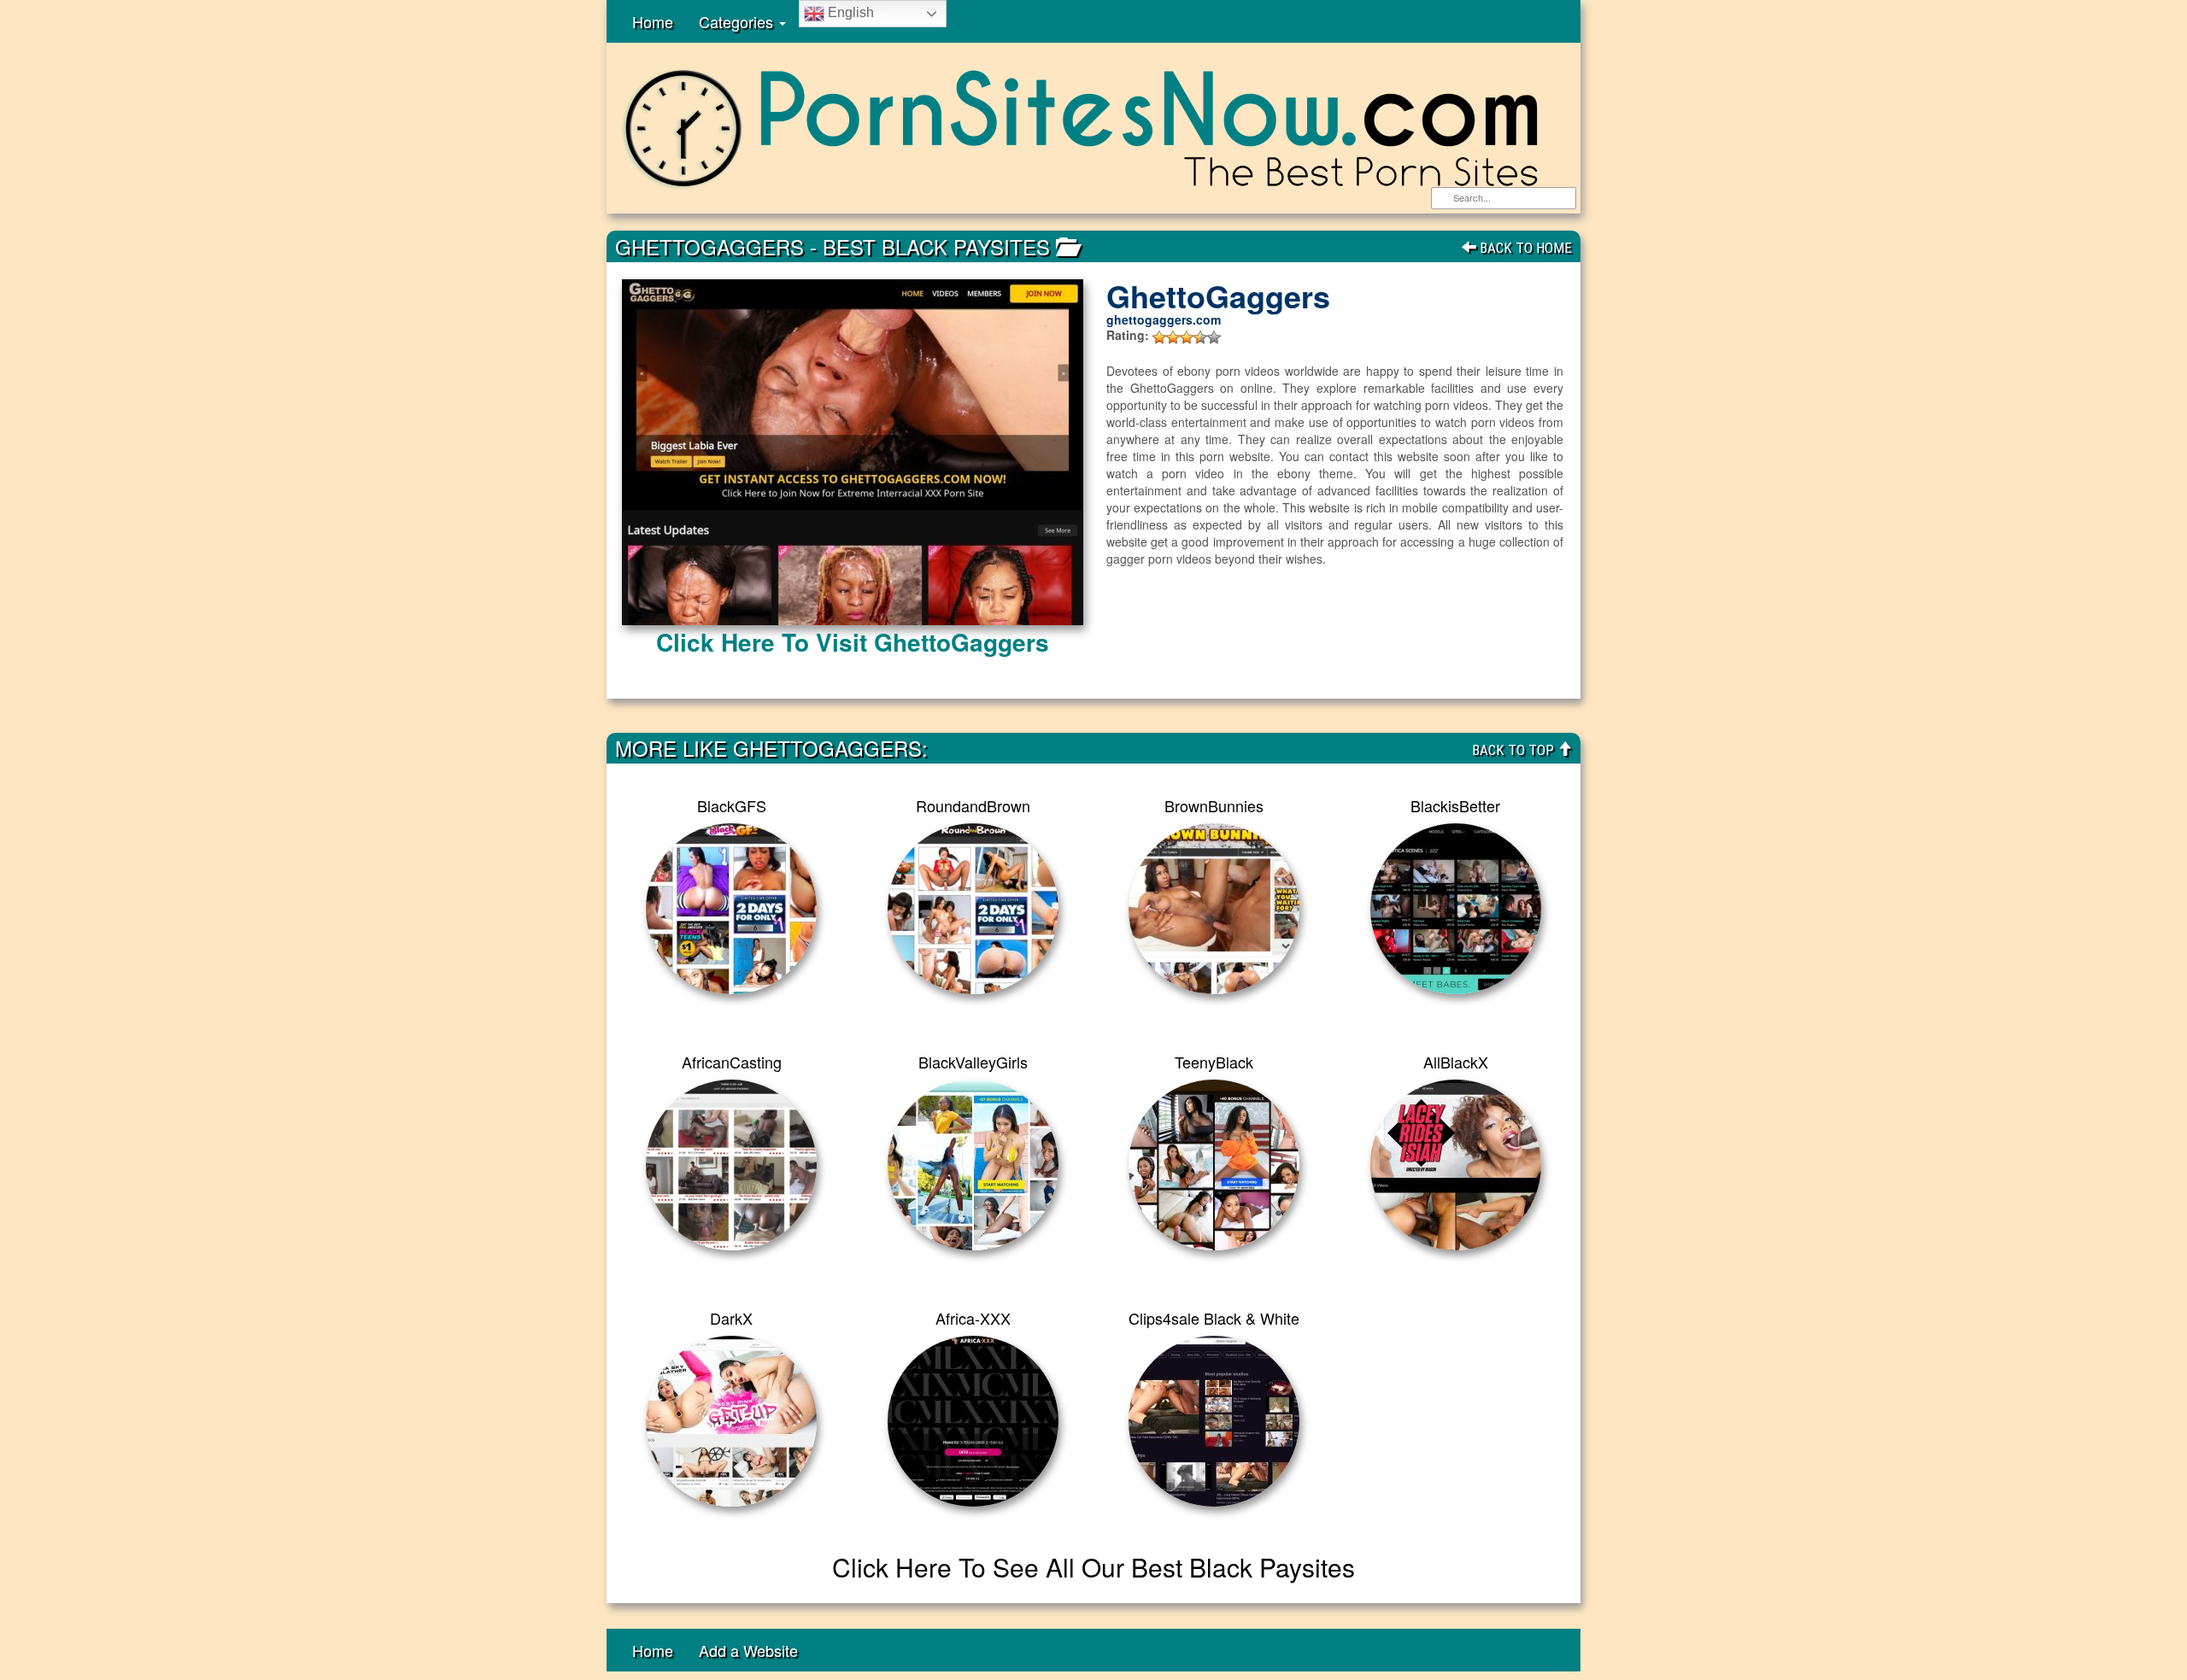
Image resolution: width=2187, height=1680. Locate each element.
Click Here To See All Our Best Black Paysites (1093, 1567)
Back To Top (1515, 750)
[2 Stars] (1173, 337)
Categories (738, 21)
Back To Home (1524, 248)
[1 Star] (1159, 337)
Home (653, 21)
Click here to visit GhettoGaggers (853, 642)
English (849, 12)
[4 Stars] (1200, 337)
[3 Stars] (1187, 337)
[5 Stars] (1214, 337)
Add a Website (748, 1650)
